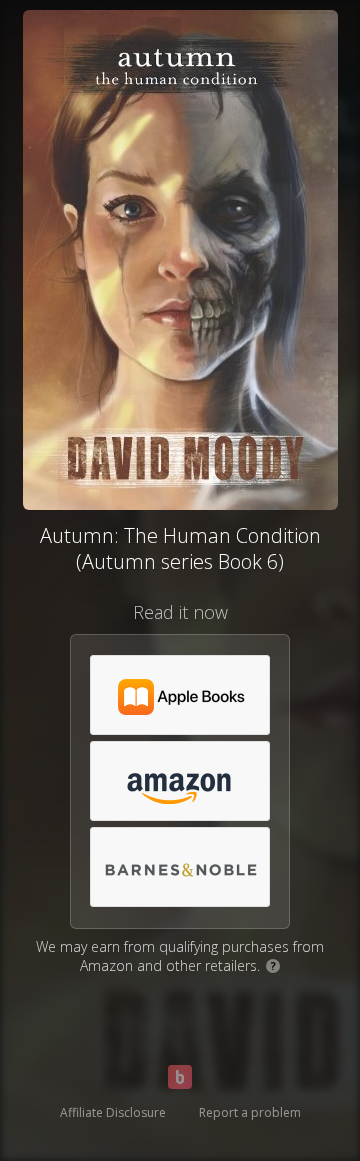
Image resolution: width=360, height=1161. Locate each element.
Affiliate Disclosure (113, 1112)
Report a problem (250, 1112)
